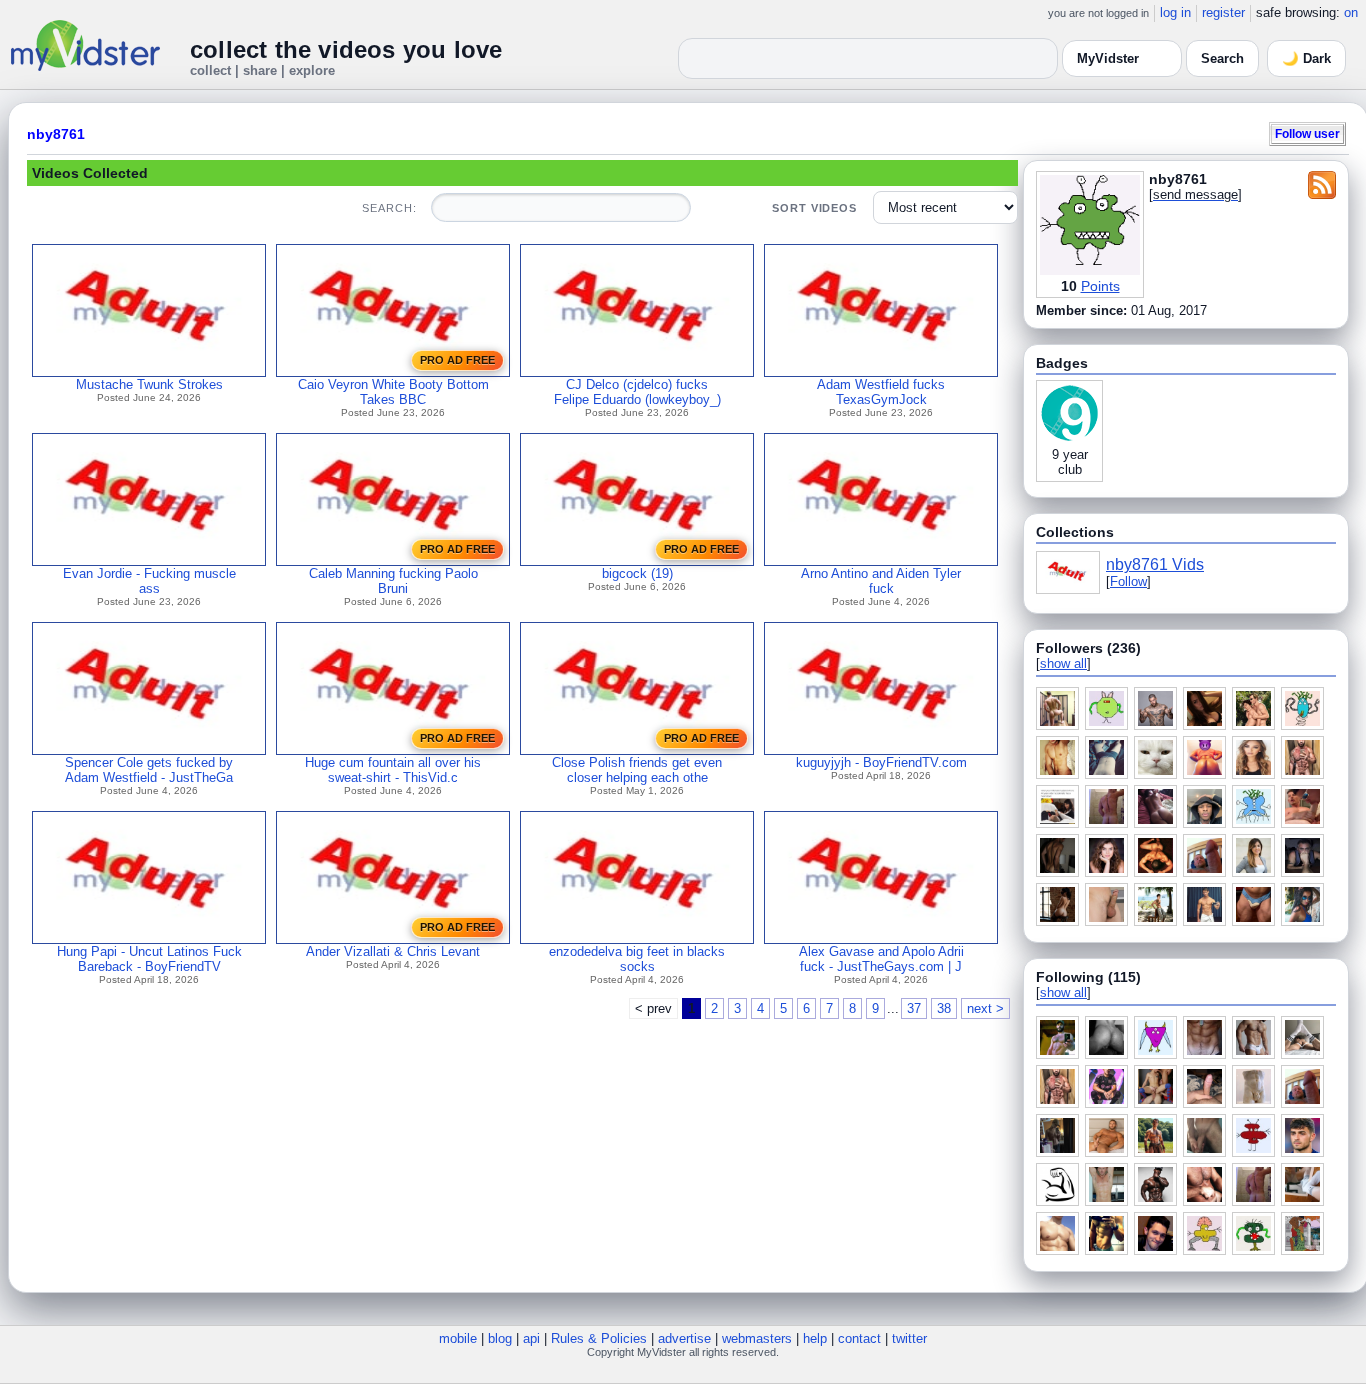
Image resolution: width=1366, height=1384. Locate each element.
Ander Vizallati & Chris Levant (393, 951)
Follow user (1307, 133)
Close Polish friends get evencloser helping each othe (637, 770)
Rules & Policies (599, 1338)
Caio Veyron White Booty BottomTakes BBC (393, 392)
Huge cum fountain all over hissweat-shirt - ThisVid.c (393, 770)
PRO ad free (457, 360)
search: (389, 208)
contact (859, 1338)
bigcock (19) (637, 573)
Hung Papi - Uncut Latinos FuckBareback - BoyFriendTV (149, 959)
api (531, 1338)
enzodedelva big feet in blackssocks (637, 959)
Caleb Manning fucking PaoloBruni (393, 581)
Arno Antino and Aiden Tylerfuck (881, 581)
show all (1063, 663)
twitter (909, 1338)
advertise (684, 1338)
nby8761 (56, 134)
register (1223, 12)
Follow (1128, 581)
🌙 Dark (1306, 58)
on (1351, 12)
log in (1175, 12)
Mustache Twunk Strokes (149, 384)
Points (1100, 286)
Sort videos (814, 208)
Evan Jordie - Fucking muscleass (149, 581)
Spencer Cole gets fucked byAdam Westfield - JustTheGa (149, 770)
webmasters (757, 1338)
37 (914, 1008)
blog (500, 1338)
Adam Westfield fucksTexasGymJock (881, 392)
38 (944, 1008)
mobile (458, 1338)
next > (985, 1008)
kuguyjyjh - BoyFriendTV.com (881, 762)
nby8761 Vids (1155, 564)
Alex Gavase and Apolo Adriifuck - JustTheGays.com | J (881, 959)
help (815, 1338)
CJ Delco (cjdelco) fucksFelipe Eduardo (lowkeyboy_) (637, 392)
